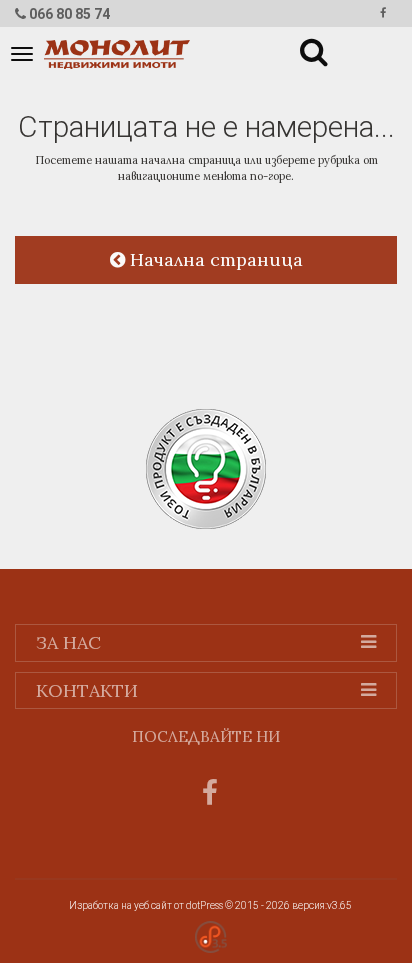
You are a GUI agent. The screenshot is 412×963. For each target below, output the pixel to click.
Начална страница (214, 259)
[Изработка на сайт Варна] (211, 935)
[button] (301, 47)
